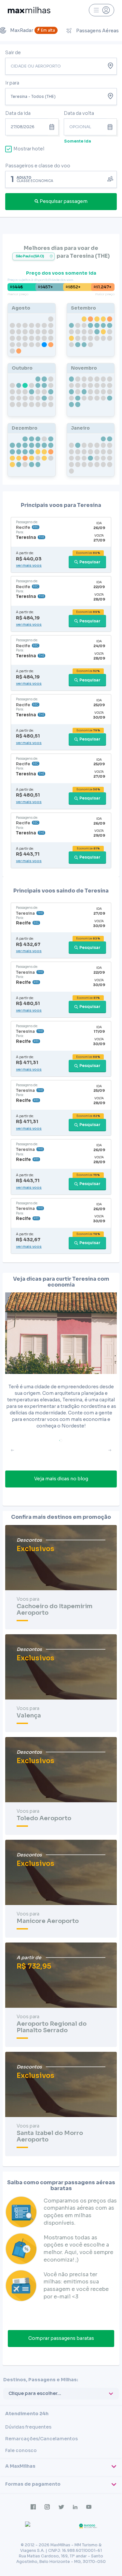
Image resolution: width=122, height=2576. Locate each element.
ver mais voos (29, 565)
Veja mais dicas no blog (61, 1479)
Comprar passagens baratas (61, 2338)
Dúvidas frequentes (28, 2427)
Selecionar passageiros (61, 179)
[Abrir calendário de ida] (53, 127)
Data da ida (18, 113)
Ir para (12, 83)
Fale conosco (21, 2450)
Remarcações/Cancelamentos (41, 2439)
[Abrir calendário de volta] (112, 127)
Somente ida (78, 141)
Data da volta (79, 113)
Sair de (13, 53)
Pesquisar (90, 562)
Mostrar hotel (29, 149)
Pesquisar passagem (64, 201)
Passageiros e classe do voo (38, 166)
